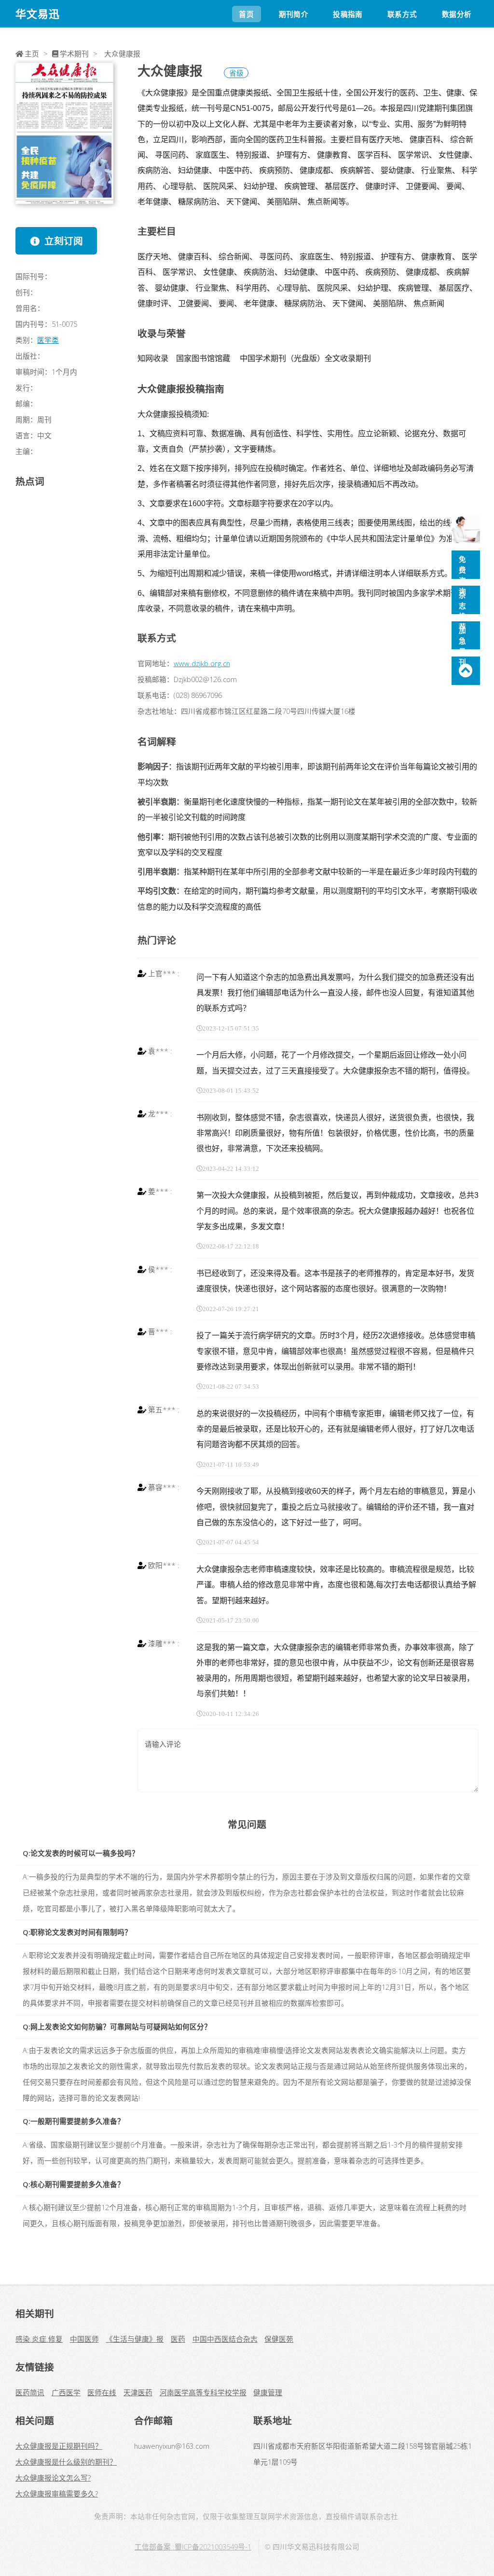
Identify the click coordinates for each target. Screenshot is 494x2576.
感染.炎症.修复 (39, 2339)
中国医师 (84, 2339)
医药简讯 (30, 2392)
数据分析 (457, 14)
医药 (178, 2339)
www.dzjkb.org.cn (202, 663)
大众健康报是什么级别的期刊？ (66, 2462)
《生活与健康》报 (135, 2339)
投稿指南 (348, 14)
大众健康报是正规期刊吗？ (59, 2446)
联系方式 (402, 14)
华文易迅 (38, 14)
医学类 (48, 340)
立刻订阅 (64, 241)
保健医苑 (279, 2339)
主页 (32, 54)
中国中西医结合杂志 (225, 2339)
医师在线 (102, 2392)
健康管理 (268, 2392)
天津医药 (138, 2392)
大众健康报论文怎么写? (53, 2478)
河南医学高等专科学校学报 (203, 2392)
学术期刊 (74, 54)
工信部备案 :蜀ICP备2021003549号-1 (193, 2547)
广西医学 (66, 2392)
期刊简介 (294, 14)
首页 (246, 14)
